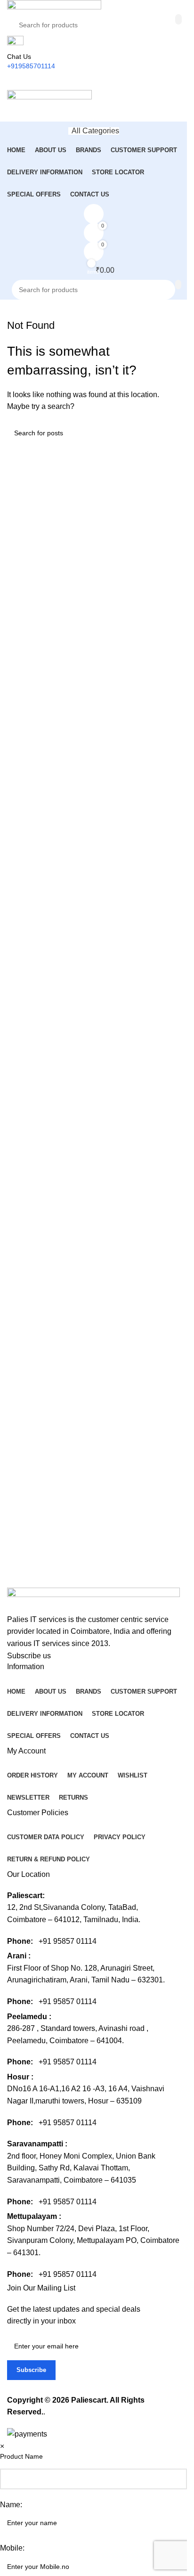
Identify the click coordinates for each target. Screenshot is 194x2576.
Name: (11, 2505)
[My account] (93, 112)
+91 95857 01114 (68, 1941)
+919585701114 (31, 66)
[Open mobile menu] (93, 80)
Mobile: (12, 2548)
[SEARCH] (178, 19)
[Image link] (93, 1600)
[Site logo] (54, 6)
